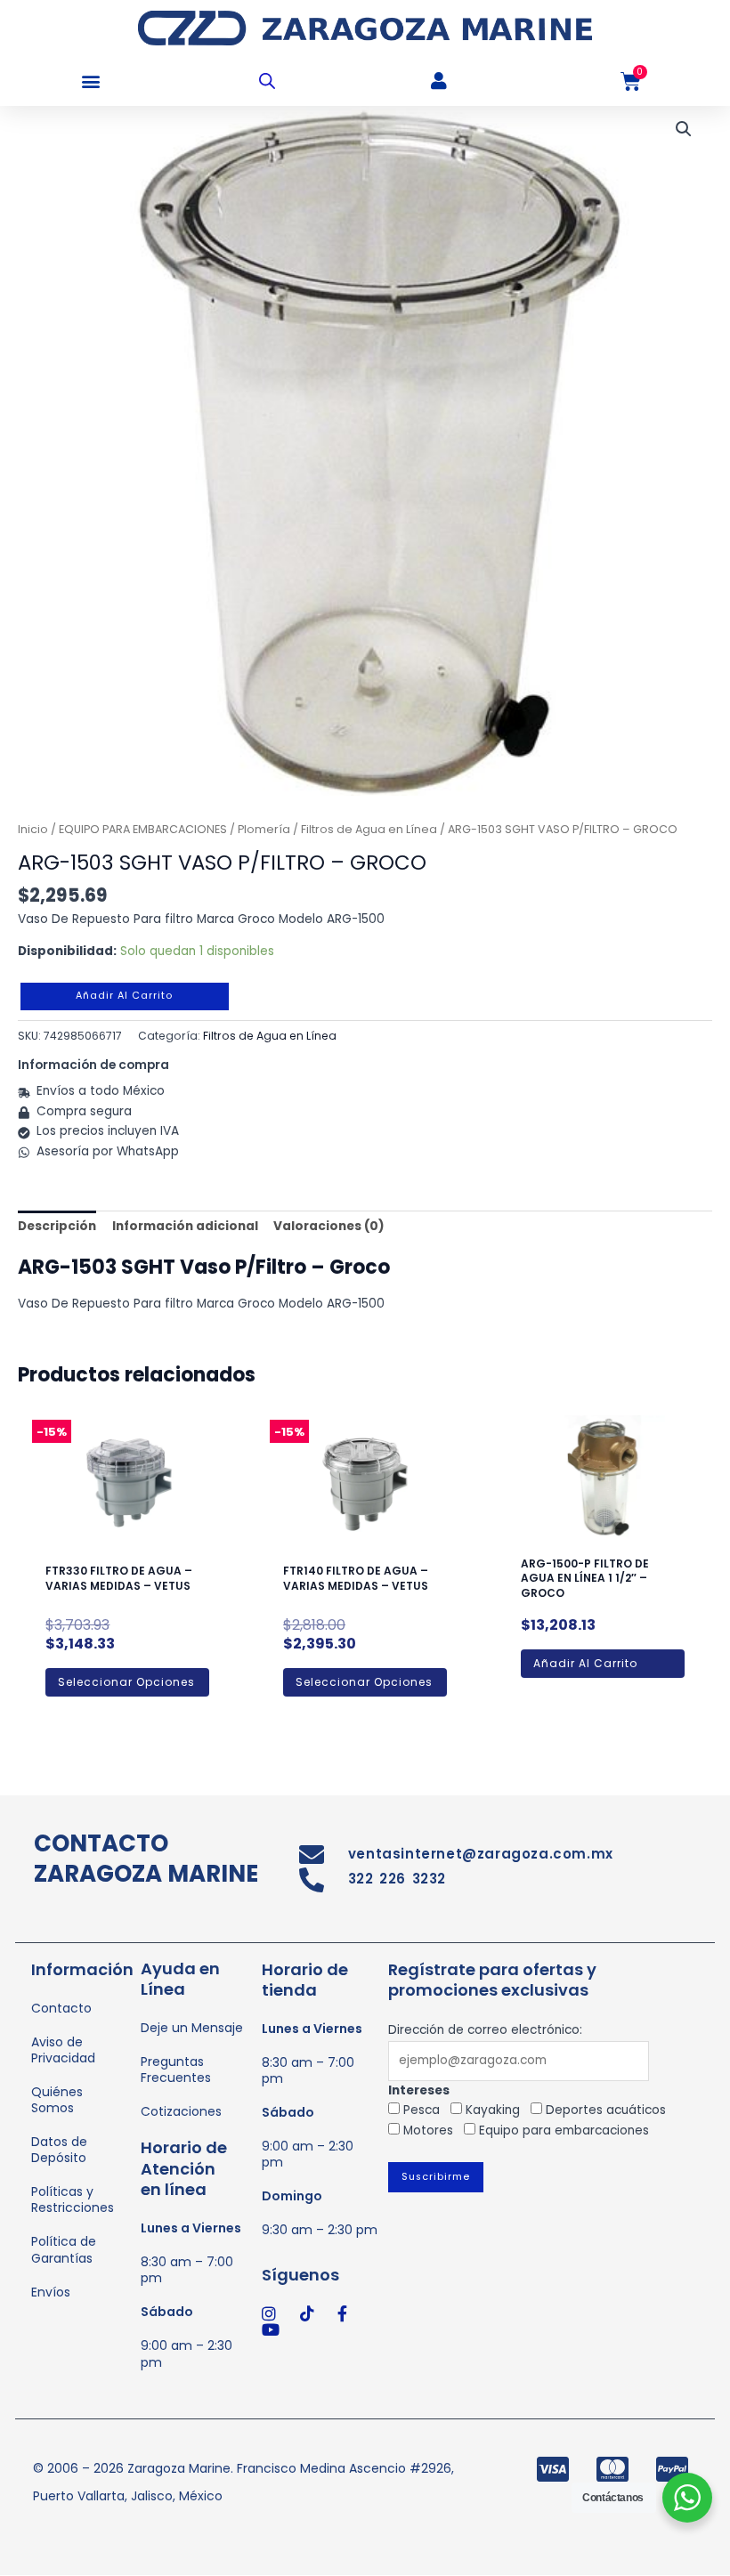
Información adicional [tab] (185, 1226)
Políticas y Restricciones (73, 2199)
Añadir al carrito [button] (585, 1663)
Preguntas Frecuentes (176, 2070)
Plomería (264, 829)
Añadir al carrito (124, 996)
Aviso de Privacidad (63, 2050)
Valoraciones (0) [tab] (329, 1226)
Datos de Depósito (59, 2150)
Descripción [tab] (57, 1226)
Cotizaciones (181, 2111)
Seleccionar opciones (126, 1682)
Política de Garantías (64, 2249)
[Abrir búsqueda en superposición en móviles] (267, 81)
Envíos (51, 2292)
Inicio (33, 829)
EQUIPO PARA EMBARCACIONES (143, 829)
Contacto (61, 2008)
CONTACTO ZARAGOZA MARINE (146, 1859)
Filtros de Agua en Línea (369, 829)
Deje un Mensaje (192, 2028)
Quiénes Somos (57, 2100)
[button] (91, 81)
